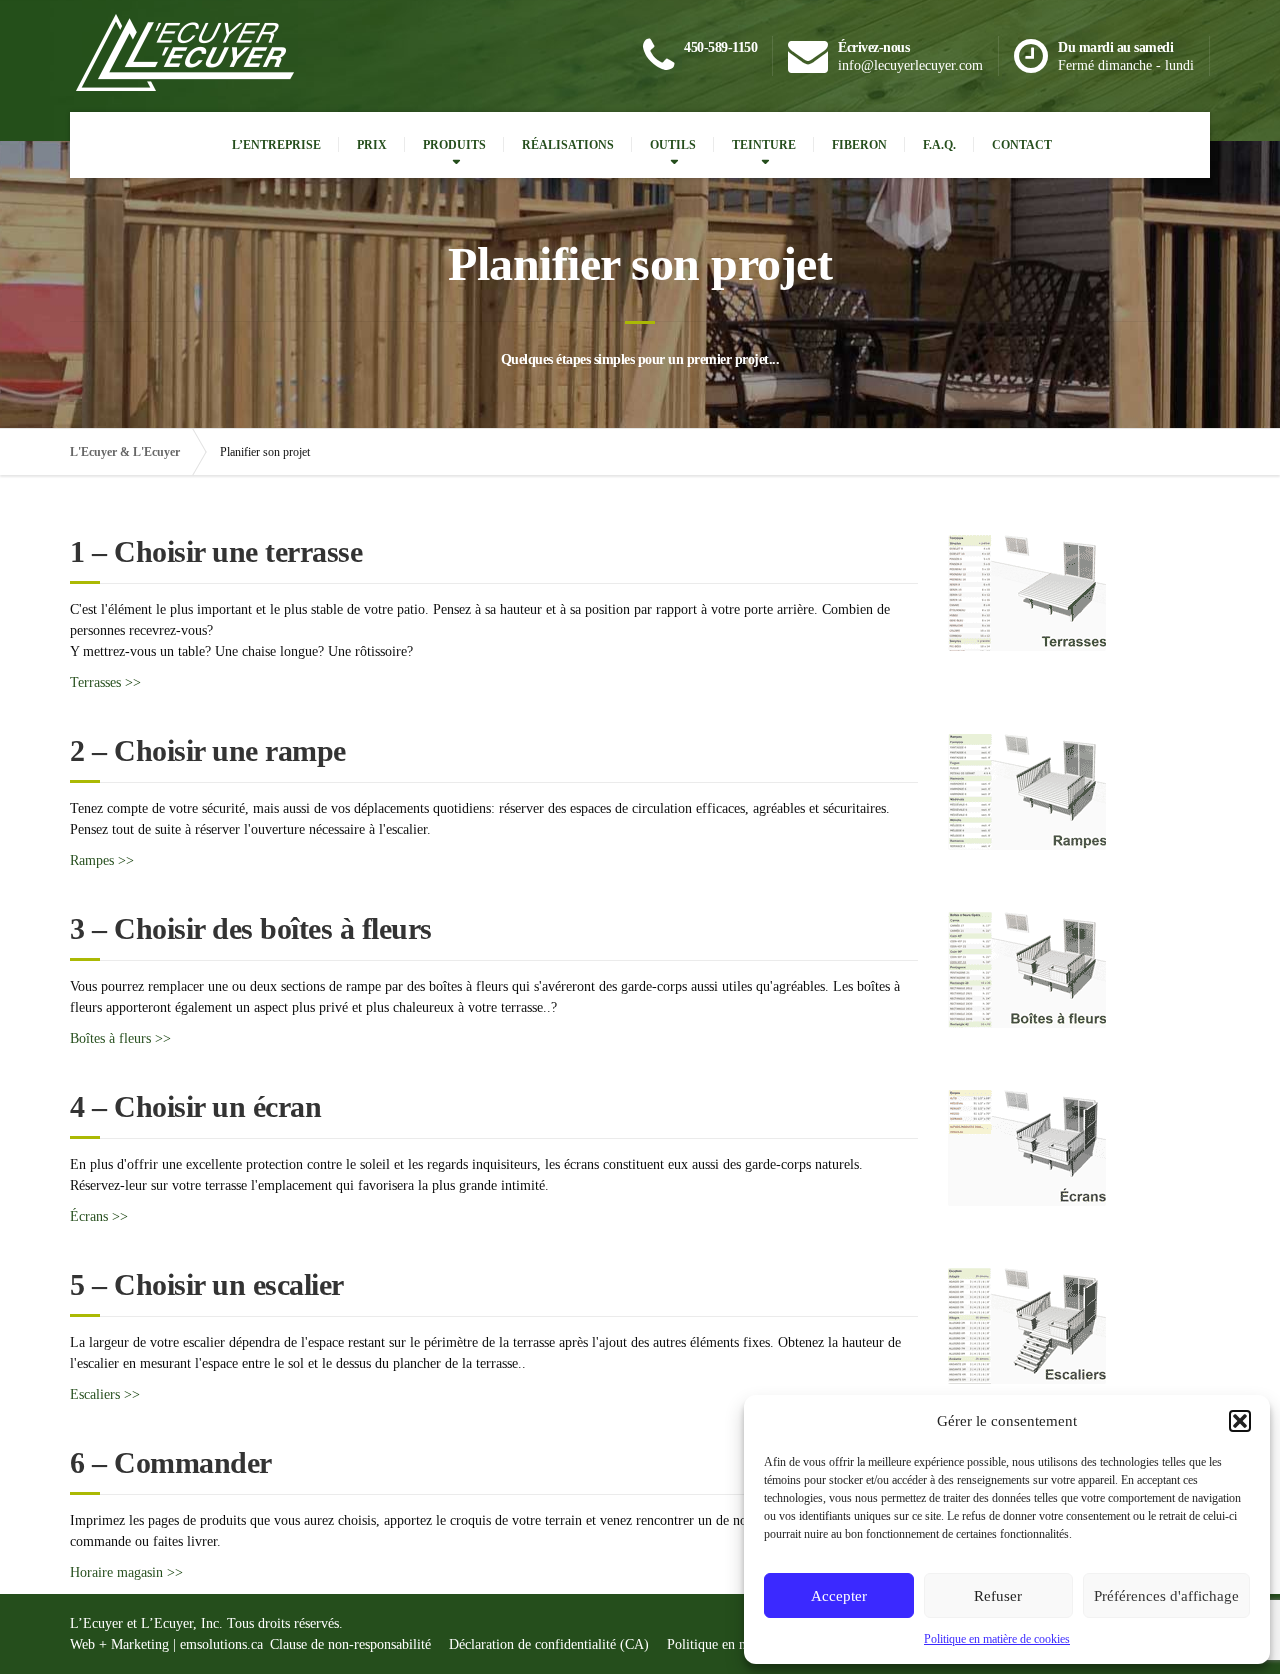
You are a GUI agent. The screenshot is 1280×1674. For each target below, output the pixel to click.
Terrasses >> (105, 682)
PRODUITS (454, 145)
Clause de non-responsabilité (350, 1644)
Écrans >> (99, 1216)
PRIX (372, 145)
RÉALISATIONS (568, 145)
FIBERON (859, 145)
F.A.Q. (939, 145)
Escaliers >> (105, 1394)
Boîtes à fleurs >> (120, 1038)
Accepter (839, 1596)
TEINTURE (764, 145)
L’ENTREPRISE (276, 145)
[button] (1240, 1421)
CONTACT (1022, 145)
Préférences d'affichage (1166, 1596)
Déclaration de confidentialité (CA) (549, 1644)
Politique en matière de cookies (997, 1639)
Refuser (998, 1596)
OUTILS (673, 145)
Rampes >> (102, 860)
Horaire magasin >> (126, 1572)
